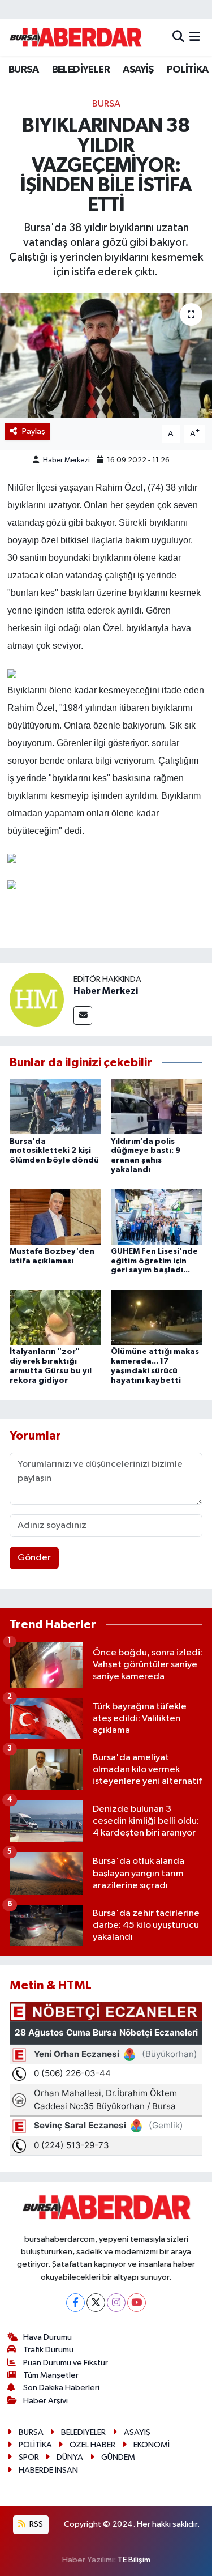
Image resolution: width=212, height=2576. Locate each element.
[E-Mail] (83, 1016)
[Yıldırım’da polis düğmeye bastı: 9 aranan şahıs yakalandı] (157, 1107)
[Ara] (178, 37)
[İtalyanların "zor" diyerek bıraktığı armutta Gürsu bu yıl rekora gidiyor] (55, 1317)
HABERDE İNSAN (48, 2470)
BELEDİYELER (81, 70)
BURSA (23, 70)
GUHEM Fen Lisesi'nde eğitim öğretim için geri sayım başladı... (154, 1261)
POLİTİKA (187, 70)
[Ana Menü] (195, 37)
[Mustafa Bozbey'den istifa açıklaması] (55, 1217)
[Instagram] (116, 2303)
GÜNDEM (118, 2457)
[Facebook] (75, 2303)
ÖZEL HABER (92, 2445)
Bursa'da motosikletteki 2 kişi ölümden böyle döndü (54, 1151)
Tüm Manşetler (51, 2375)
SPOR (29, 2457)
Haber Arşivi (46, 2401)
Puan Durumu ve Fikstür (66, 2363)
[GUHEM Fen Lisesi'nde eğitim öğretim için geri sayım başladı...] (157, 1217)
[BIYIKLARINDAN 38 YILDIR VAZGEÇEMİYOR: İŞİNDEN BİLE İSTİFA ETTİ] (106, 356)
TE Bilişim (134, 2560)
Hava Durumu (47, 2337)
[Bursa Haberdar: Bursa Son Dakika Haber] (75, 37)
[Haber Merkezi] (37, 999)
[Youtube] (137, 2303)
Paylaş (34, 431)
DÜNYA (70, 2457)
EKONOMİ (152, 2445)
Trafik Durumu (48, 2350)
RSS (35, 2524)
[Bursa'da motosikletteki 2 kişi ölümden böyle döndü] (55, 1107)
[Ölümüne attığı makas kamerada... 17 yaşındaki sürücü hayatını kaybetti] (157, 1317)
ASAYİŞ (138, 70)
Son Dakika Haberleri (61, 2388)
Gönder (34, 1558)
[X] (96, 2303)
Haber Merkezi (66, 460)
